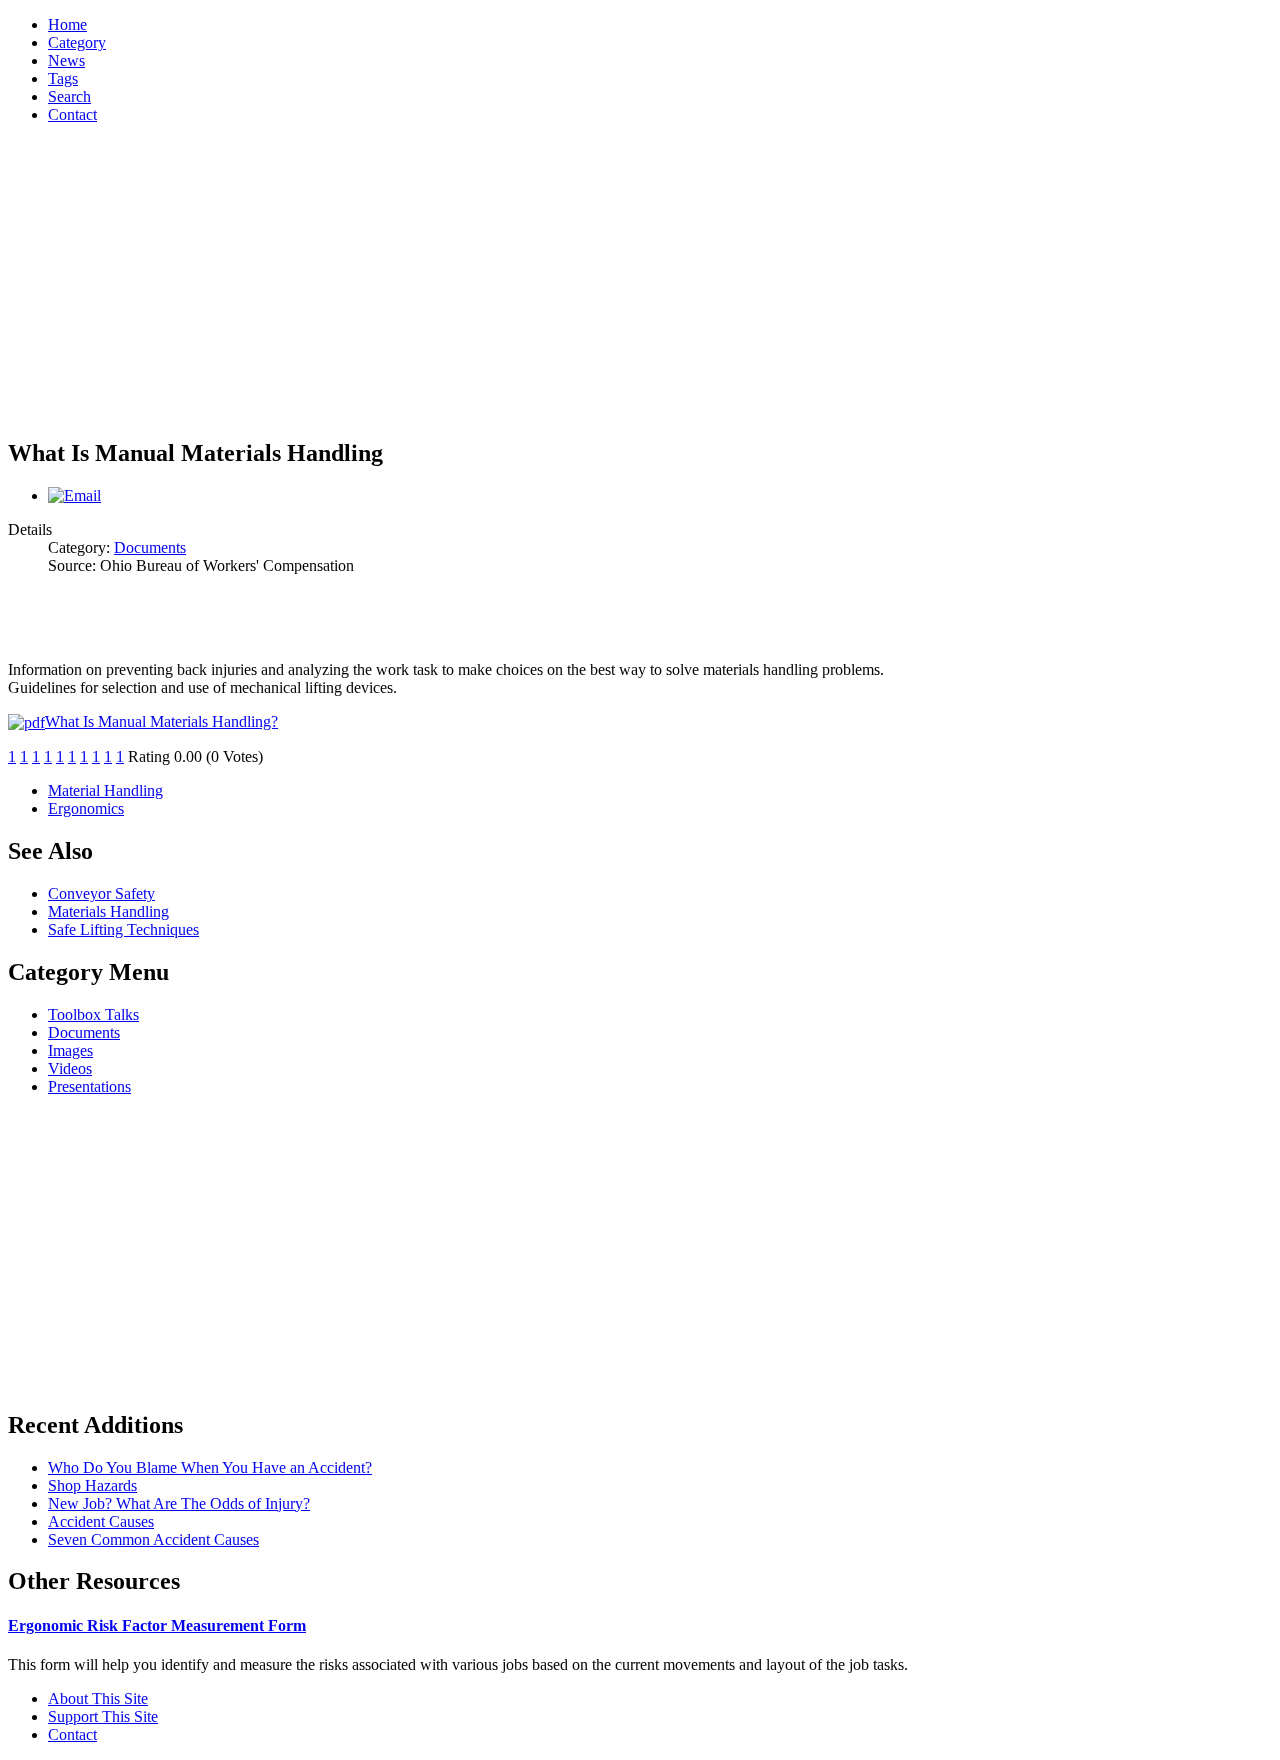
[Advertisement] (640, 280)
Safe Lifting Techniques (123, 929)
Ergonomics (86, 808)
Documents (150, 547)
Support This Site (103, 1716)
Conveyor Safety (101, 893)
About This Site (98, 1698)
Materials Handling (108, 911)
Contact (72, 1734)
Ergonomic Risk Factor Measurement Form (157, 1625)
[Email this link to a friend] (74, 495)
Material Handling (105, 790)
